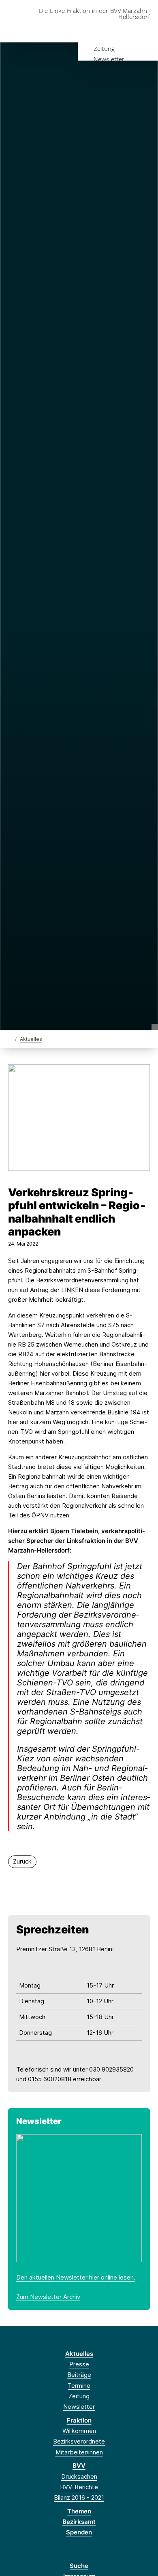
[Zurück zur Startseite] (10, 1039)
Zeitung (104, 49)
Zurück (22, 1861)
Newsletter (109, 59)
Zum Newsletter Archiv (48, 2297)
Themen (79, 2511)
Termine (79, 2386)
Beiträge (79, 2375)
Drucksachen (79, 2476)
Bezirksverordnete (79, 2441)
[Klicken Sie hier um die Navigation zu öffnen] (146, 30)
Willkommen (79, 2431)
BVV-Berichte (79, 2487)
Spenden (79, 2532)
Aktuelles (31, 1039)
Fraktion (79, 2420)
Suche (79, 2566)
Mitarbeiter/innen (79, 2452)
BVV (79, 2466)
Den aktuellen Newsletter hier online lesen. (76, 2277)
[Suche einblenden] (123, 30)
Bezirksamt (79, 2522)
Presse (79, 2364)
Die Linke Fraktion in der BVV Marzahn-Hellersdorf (94, 14)
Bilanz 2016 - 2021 (79, 2497)
